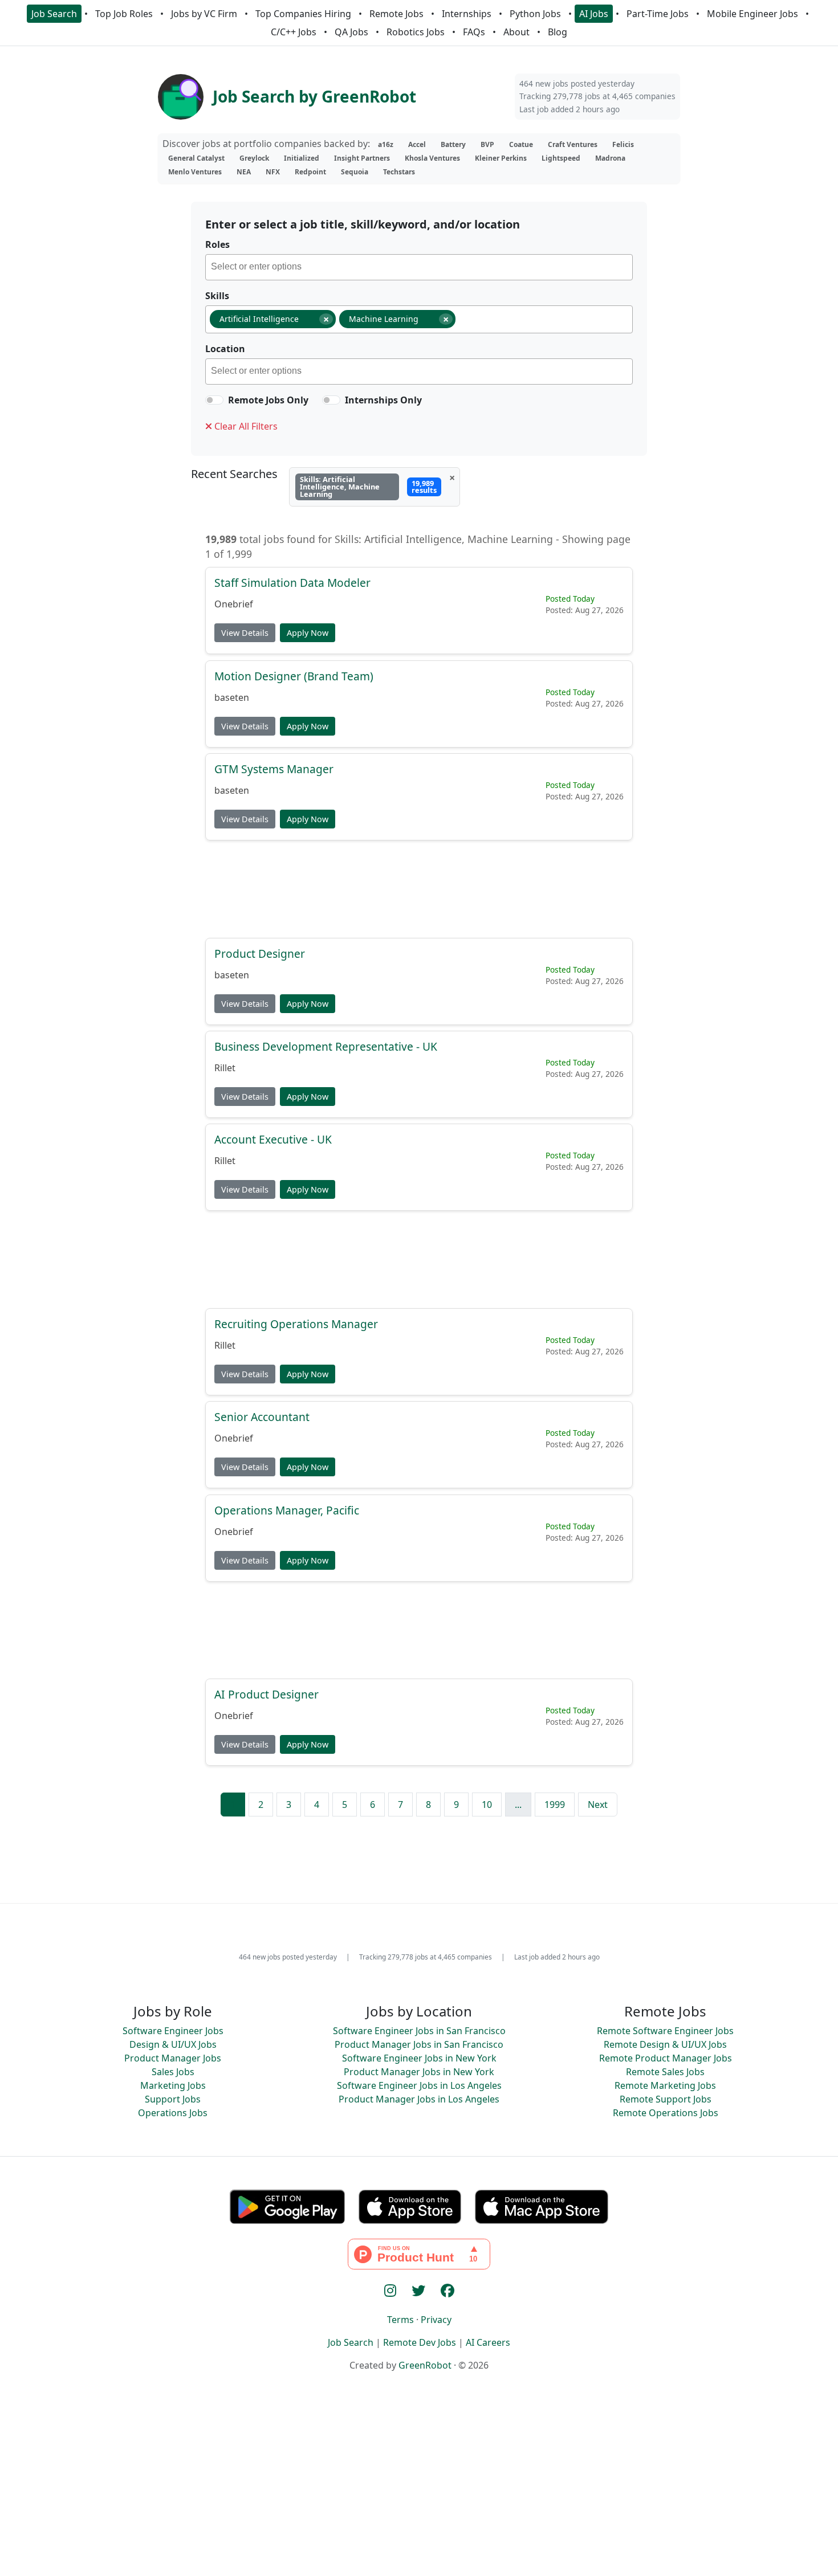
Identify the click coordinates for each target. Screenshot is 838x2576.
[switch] (214, 400)
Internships (467, 14)
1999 (555, 1805)
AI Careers (488, 2342)
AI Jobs (594, 14)
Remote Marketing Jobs (665, 2085)
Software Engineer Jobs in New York (419, 2058)
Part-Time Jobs (658, 14)
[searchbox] (422, 268)
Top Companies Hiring (303, 14)
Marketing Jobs (173, 2085)
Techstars (399, 172)
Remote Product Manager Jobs (666, 2058)
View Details (245, 633)
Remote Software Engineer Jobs (665, 2031)
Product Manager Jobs (173, 2058)
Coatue (521, 144)
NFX (273, 172)
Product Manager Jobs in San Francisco (419, 2044)
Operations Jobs (173, 2113)
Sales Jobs (173, 2072)
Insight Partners (362, 158)
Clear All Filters (245, 426)
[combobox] (419, 267)
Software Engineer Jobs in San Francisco (419, 2031)
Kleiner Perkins (501, 158)
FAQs (474, 32)
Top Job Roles (124, 14)
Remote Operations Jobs (666, 2113)
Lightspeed (561, 158)
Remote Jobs (396, 14)
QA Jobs (351, 32)
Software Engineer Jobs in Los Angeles (419, 2085)
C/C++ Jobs (294, 32)
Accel (417, 144)
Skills (217, 296)
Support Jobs (173, 2099)
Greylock (254, 158)
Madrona (610, 158)
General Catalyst (196, 158)
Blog (558, 32)
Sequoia (355, 172)
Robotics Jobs (416, 32)
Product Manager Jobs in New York (419, 2072)
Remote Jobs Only (268, 400)
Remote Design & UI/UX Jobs (665, 2044)
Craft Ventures (573, 144)
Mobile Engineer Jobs (752, 14)
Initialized (302, 158)
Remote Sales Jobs (665, 2072)
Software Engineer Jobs (173, 2031)
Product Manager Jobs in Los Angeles (419, 2099)
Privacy (436, 2320)
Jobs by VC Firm (204, 14)
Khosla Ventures (432, 158)
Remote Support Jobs (666, 2099)
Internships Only (383, 400)
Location (225, 349)
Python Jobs (535, 14)
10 (487, 1805)
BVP (487, 144)
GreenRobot (425, 2365)
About (516, 32)
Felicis (623, 144)
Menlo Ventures (195, 172)
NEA (244, 172)
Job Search (54, 14)
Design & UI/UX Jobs (173, 2044)
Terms (400, 2320)
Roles (217, 244)
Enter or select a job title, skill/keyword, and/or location (363, 224)
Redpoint (310, 172)
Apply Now (308, 633)
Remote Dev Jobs (420, 2342)
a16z (386, 144)
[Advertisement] (419, 889)
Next (598, 1805)
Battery (453, 144)
